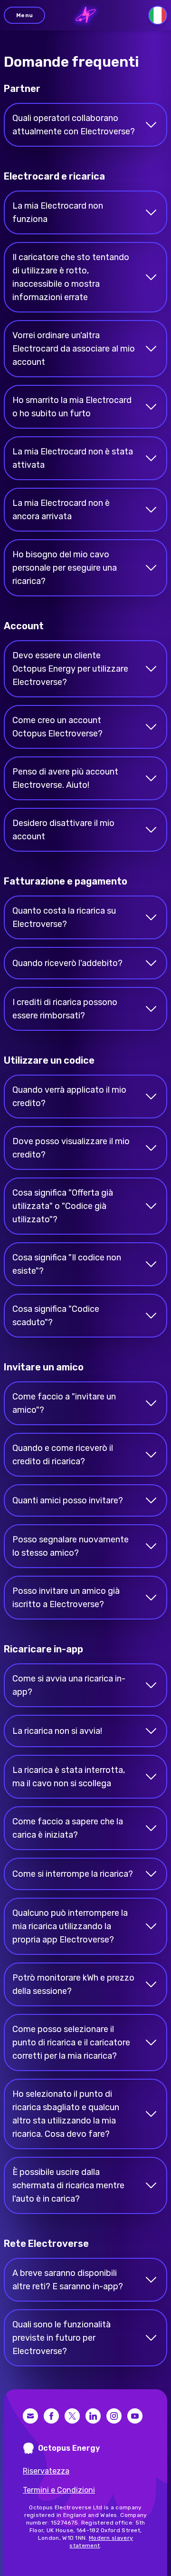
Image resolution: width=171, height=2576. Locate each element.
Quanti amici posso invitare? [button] (68, 1500)
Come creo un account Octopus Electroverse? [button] (57, 727)
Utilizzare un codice (49, 1060)
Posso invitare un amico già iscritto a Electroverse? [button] (66, 1598)
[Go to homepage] (86, 15)
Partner (22, 89)
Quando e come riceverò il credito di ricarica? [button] (63, 1455)
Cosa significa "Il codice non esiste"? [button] (67, 1264)
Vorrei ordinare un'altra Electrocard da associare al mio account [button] (74, 349)
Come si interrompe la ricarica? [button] (73, 1874)
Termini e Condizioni (59, 2490)
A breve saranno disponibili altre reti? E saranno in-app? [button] (68, 2280)
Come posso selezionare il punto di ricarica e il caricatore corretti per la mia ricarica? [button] (71, 2043)
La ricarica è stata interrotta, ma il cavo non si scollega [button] (69, 1777)
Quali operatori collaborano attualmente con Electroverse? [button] (74, 125)
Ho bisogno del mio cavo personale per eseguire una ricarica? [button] (65, 568)
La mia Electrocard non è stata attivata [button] (73, 458)
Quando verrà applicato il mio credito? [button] (69, 1097)
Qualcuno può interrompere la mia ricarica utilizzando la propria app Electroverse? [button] (70, 1926)
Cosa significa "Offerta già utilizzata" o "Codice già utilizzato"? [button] (63, 1206)
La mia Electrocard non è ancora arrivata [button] (61, 510)
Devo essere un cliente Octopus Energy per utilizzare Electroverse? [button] (70, 669)
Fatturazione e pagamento (66, 881)
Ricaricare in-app (43, 1649)
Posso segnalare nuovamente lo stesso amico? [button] (71, 1546)
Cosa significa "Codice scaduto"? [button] (56, 1316)
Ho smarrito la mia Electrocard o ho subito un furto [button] (72, 407)
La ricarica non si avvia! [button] (57, 1731)
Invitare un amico (44, 1367)
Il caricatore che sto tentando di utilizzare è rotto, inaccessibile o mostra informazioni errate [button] (71, 277)
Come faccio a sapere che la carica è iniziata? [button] (68, 1828)
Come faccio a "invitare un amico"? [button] (64, 1403)
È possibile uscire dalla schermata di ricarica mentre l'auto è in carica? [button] (68, 2185)
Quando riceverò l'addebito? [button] (67, 963)
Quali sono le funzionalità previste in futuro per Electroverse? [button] (62, 2338)
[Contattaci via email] (30, 2416)
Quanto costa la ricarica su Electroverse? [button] (64, 917)
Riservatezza (46, 2471)
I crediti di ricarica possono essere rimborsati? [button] (65, 1009)
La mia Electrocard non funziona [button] (58, 212)
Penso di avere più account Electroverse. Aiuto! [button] (65, 778)
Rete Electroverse (46, 2244)
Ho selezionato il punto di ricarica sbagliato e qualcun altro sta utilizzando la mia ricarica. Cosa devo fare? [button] (66, 2114)
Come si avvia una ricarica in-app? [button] (69, 1685)
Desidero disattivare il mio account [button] (63, 830)
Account (24, 626)
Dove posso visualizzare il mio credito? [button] (71, 1148)
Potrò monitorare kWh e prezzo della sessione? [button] (73, 1984)
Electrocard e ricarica (54, 176)
